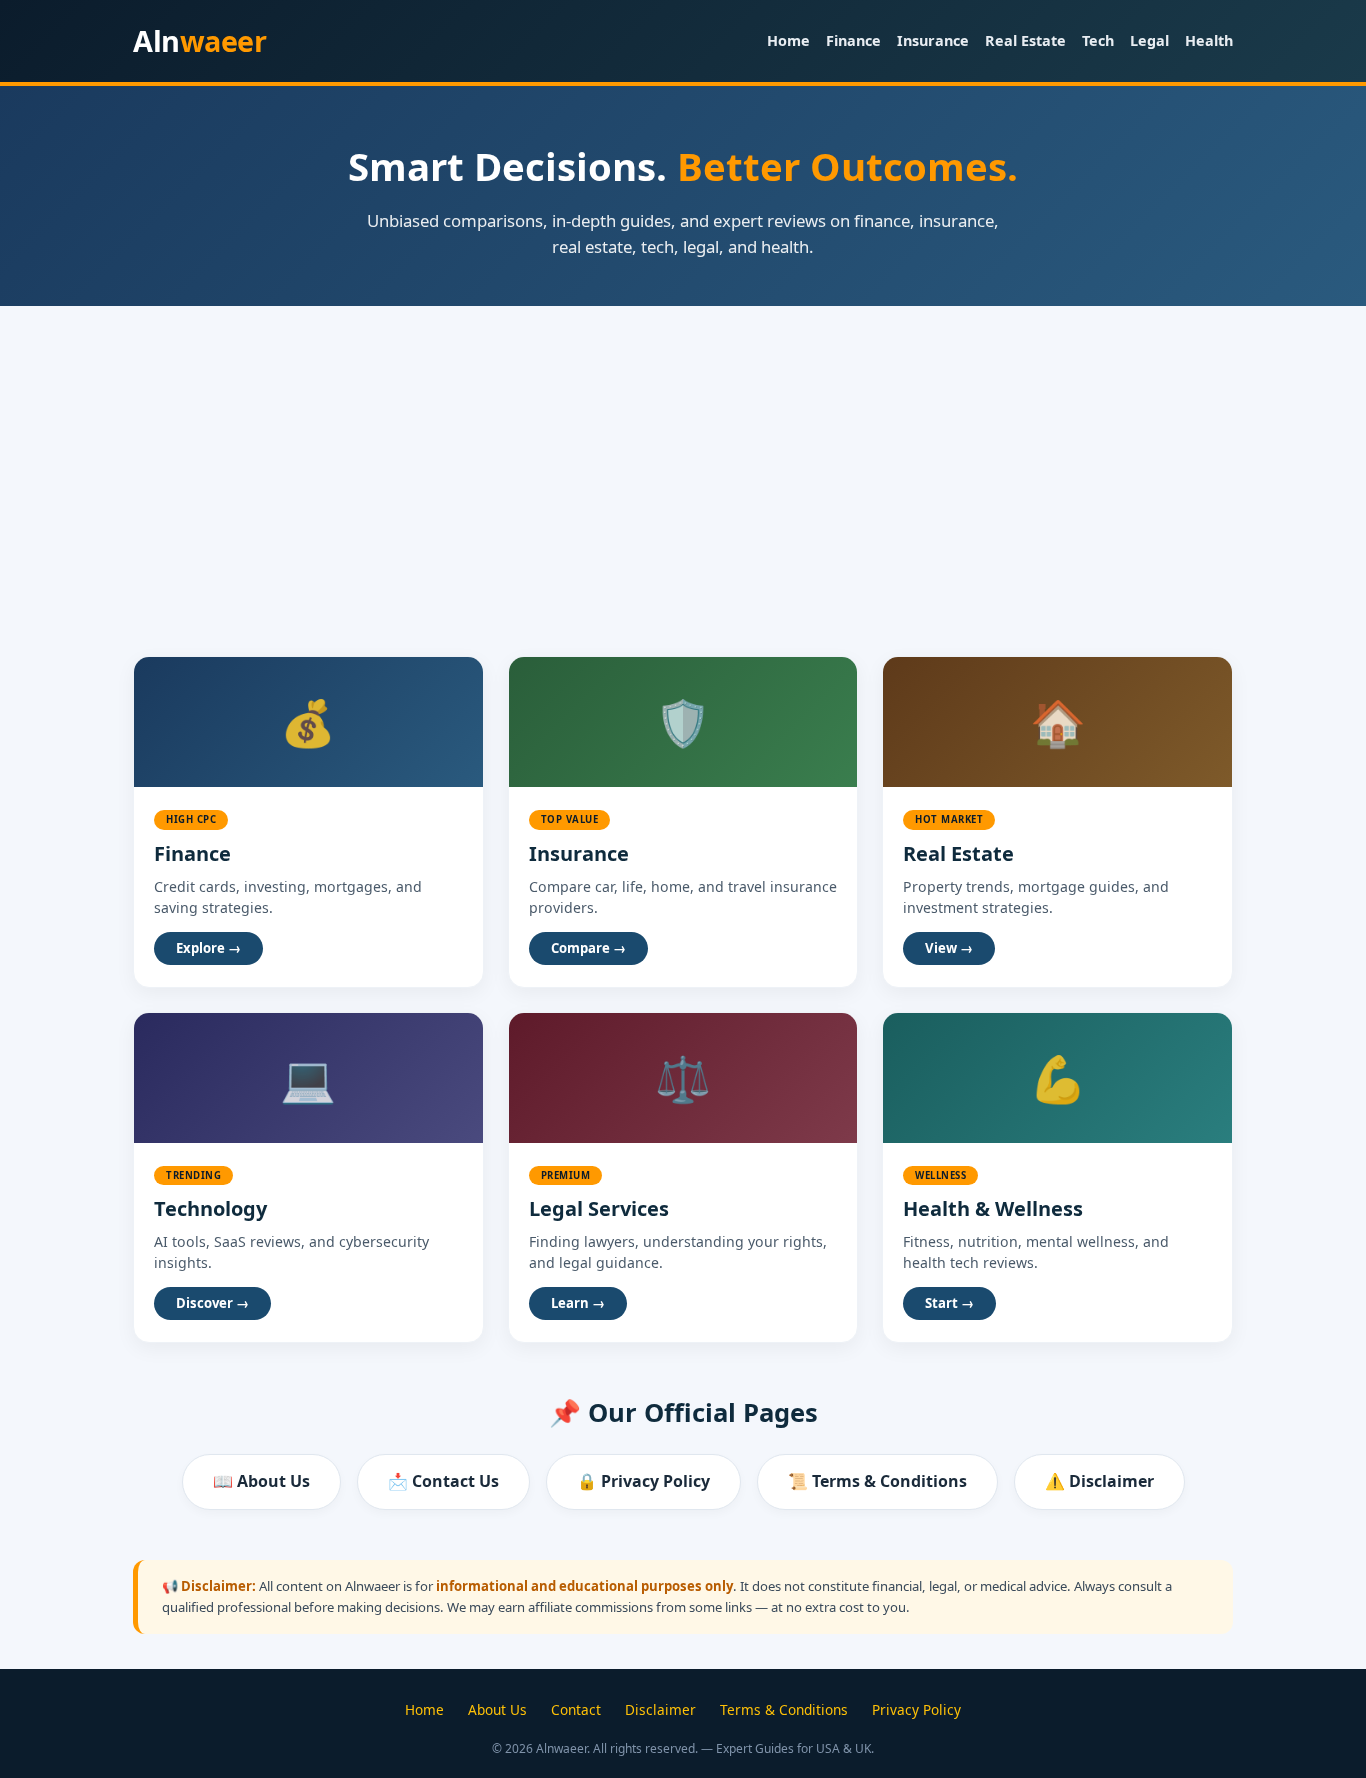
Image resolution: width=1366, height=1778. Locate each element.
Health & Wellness (993, 1208)
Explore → (208, 948)
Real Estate (1025, 40)
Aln (199, 40)
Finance (853, 40)
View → (949, 948)
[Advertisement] (683, 456)
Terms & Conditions (784, 1709)
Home (788, 40)
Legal (1149, 40)
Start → (949, 1303)
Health (1209, 40)
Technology (210, 1208)
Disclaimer (660, 1709)
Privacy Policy (916, 1709)
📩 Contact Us (443, 1481)
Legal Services (599, 1208)
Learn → (578, 1303)
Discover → (212, 1303)
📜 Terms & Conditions (877, 1481)
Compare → (588, 948)
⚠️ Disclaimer (1099, 1481)
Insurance (933, 40)
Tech (1098, 40)
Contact (576, 1709)
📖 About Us (261, 1481)
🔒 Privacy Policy (643, 1481)
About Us (497, 1709)
